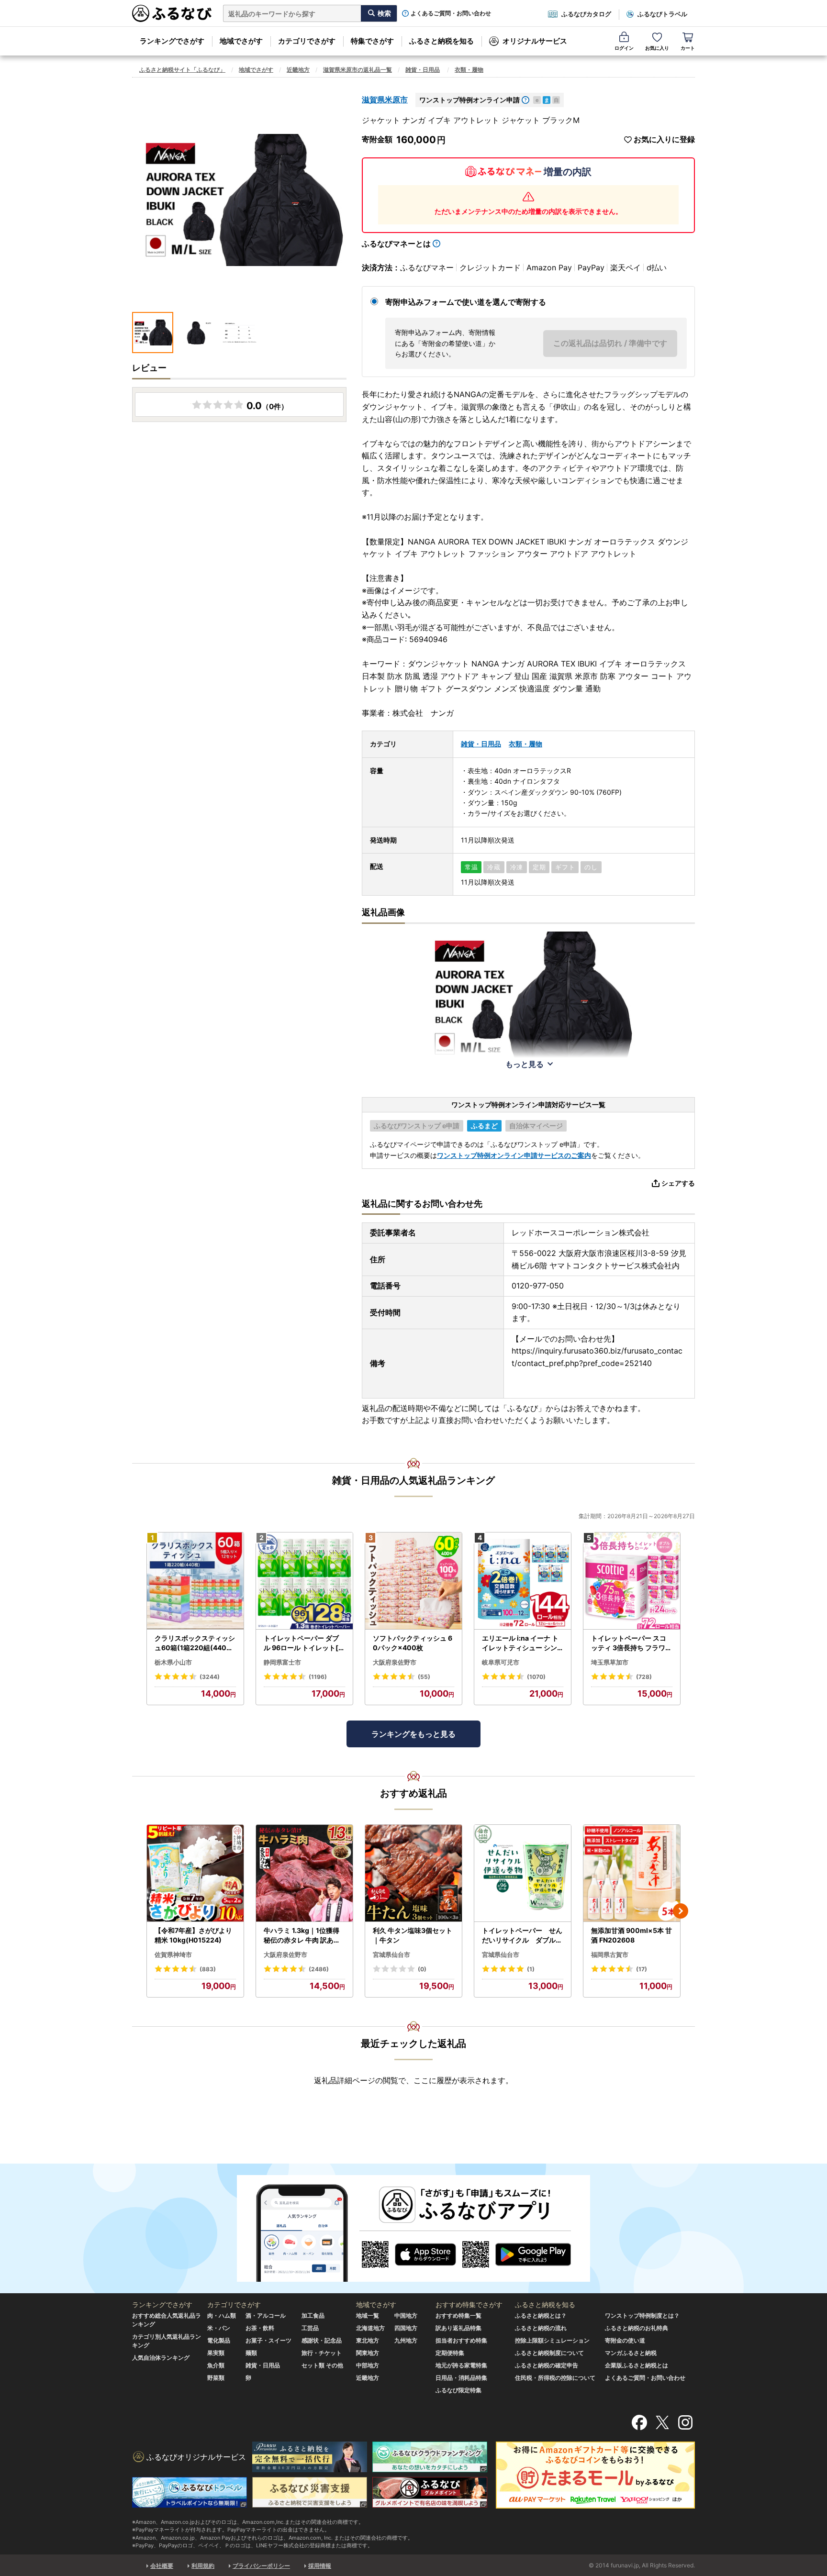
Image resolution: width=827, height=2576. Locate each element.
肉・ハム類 (222, 2315)
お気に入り (657, 48)
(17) (642, 1969)
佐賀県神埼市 (173, 1954)
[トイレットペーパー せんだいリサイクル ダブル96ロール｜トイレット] (523, 1873)
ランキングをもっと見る (413, 1734)
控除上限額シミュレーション (552, 2340)
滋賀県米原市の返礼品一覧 (358, 70)
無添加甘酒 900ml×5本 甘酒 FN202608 (631, 1935)
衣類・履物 (469, 70)
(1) (531, 1969)
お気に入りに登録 (664, 139)
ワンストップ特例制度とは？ (642, 2315)
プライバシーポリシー (261, 2566)
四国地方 (406, 2328)
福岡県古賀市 (610, 1954)
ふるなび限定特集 (458, 2390)
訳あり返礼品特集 (458, 2328)
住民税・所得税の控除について (555, 2378)
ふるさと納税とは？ (541, 2315)
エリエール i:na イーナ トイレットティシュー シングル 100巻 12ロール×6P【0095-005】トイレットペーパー (520, 1643)
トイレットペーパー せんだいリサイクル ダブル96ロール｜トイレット (522, 1935)
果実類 (216, 2353)
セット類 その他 (322, 2365)
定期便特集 (450, 2353)
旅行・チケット (322, 2353)
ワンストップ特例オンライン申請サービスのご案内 (514, 1155)
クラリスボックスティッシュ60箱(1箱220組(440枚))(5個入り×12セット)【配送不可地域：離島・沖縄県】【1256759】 (195, 1643)
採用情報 (320, 2566)
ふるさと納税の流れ (541, 2328)
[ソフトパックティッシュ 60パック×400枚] (413, 1581)
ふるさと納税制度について (549, 2353)
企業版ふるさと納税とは (637, 2365)
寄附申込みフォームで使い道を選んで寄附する (466, 302)
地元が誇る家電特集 (461, 2365)
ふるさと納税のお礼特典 (637, 2328)
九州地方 (406, 2340)
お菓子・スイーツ (268, 2340)
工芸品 (310, 2328)
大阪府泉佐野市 (395, 1662)
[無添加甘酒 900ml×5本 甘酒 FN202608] (632, 1873)
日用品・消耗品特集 (461, 2378)
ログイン (624, 48)
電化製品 (219, 2340)
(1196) (318, 1677)
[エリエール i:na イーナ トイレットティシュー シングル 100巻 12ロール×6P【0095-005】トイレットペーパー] (523, 1581)
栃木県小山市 (173, 1662)
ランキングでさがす (172, 41)
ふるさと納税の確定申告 (547, 2365)
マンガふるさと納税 (631, 2353)
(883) (208, 1969)
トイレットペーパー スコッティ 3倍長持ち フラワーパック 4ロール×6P (631, 1643)
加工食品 (313, 2315)
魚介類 (216, 2365)
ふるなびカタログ (586, 14)
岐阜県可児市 (501, 1662)
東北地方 (368, 2340)
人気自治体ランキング (161, 2358)
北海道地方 (370, 2328)
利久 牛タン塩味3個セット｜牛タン (413, 1935)
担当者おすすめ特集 (461, 2340)
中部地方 (368, 2365)
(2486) (319, 1969)
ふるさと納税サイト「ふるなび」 (182, 70)
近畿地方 (298, 70)
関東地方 (368, 2353)
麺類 (251, 2353)
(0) (422, 1969)
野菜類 (216, 2378)
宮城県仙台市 (391, 1954)
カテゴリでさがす (307, 41)
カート (688, 48)
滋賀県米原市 (385, 100)
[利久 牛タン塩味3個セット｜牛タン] (413, 1873)
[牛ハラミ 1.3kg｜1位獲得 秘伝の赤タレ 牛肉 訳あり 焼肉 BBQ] (304, 1873)
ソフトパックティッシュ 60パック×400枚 (413, 1643)
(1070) (536, 1677)
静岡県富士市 (282, 1662)
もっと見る (525, 1064)
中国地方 (406, 2315)
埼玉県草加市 (610, 1662)
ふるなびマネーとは (396, 244)
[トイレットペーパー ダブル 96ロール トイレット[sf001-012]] (304, 1581)
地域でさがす (241, 41)
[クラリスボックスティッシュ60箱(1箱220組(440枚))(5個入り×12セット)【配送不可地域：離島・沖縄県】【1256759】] (195, 1581)
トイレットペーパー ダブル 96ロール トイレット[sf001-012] (304, 1643)
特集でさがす (372, 41)
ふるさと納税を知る (441, 41)
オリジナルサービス (535, 41)
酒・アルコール (266, 2315)
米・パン (219, 2328)
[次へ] (681, 1911)
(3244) (210, 1677)
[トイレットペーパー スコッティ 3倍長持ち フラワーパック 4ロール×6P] (632, 1581)
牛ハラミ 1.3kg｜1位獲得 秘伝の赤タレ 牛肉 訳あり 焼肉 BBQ (302, 1935)
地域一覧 (368, 2315)
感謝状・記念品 (322, 2340)
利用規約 (203, 2566)
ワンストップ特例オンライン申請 (469, 100)
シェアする (678, 1183)
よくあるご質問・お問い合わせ (451, 13)
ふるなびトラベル (662, 14)
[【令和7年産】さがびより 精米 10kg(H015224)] (195, 1873)
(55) (424, 1677)
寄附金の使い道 (625, 2340)
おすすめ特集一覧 (458, 2315)
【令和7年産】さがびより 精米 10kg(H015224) (193, 1935)
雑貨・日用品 (423, 70)
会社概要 (162, 2566)
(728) (644, 1677)
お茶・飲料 (260, 2328)
